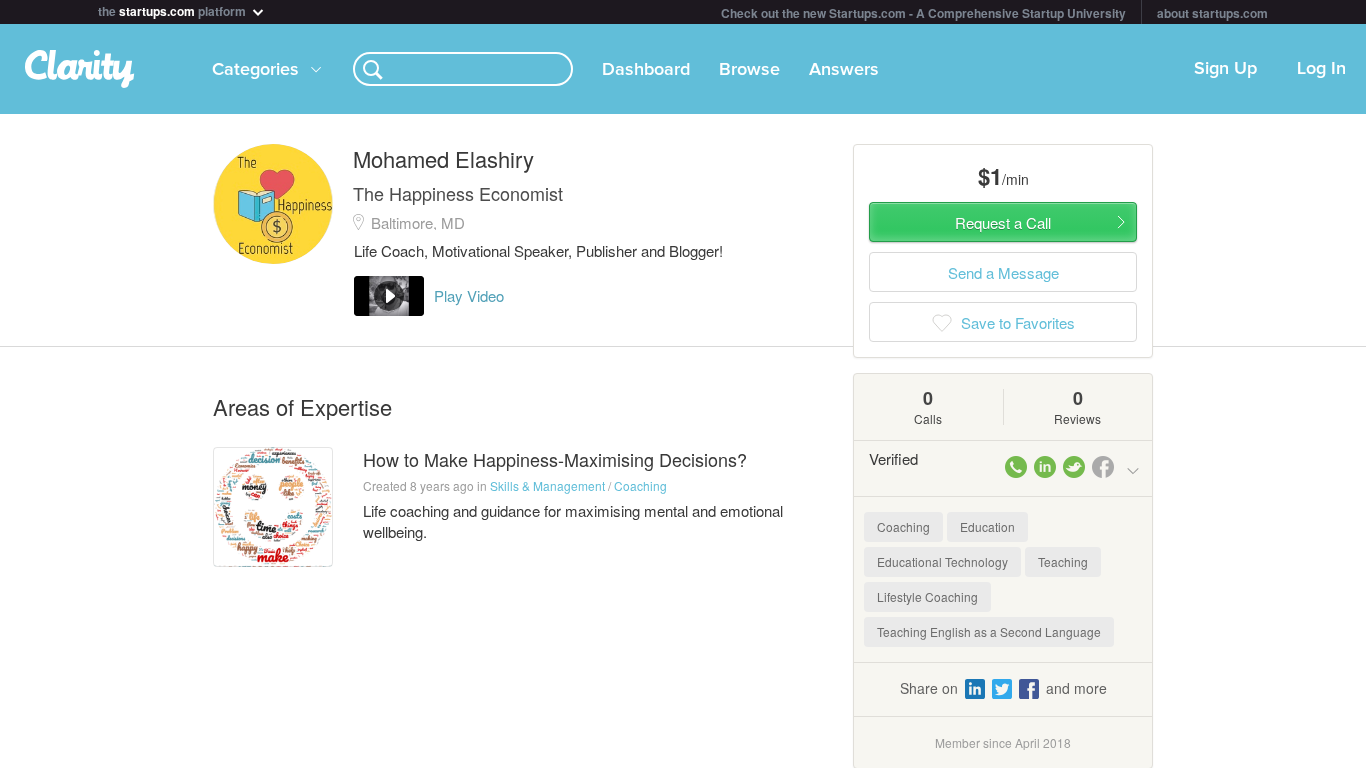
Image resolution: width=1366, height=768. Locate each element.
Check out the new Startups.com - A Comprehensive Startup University (923, 13)
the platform (173, 9)
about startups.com (1212, 13)
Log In (1321, 69)
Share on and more (1003, 688)
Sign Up (1225, 69)
